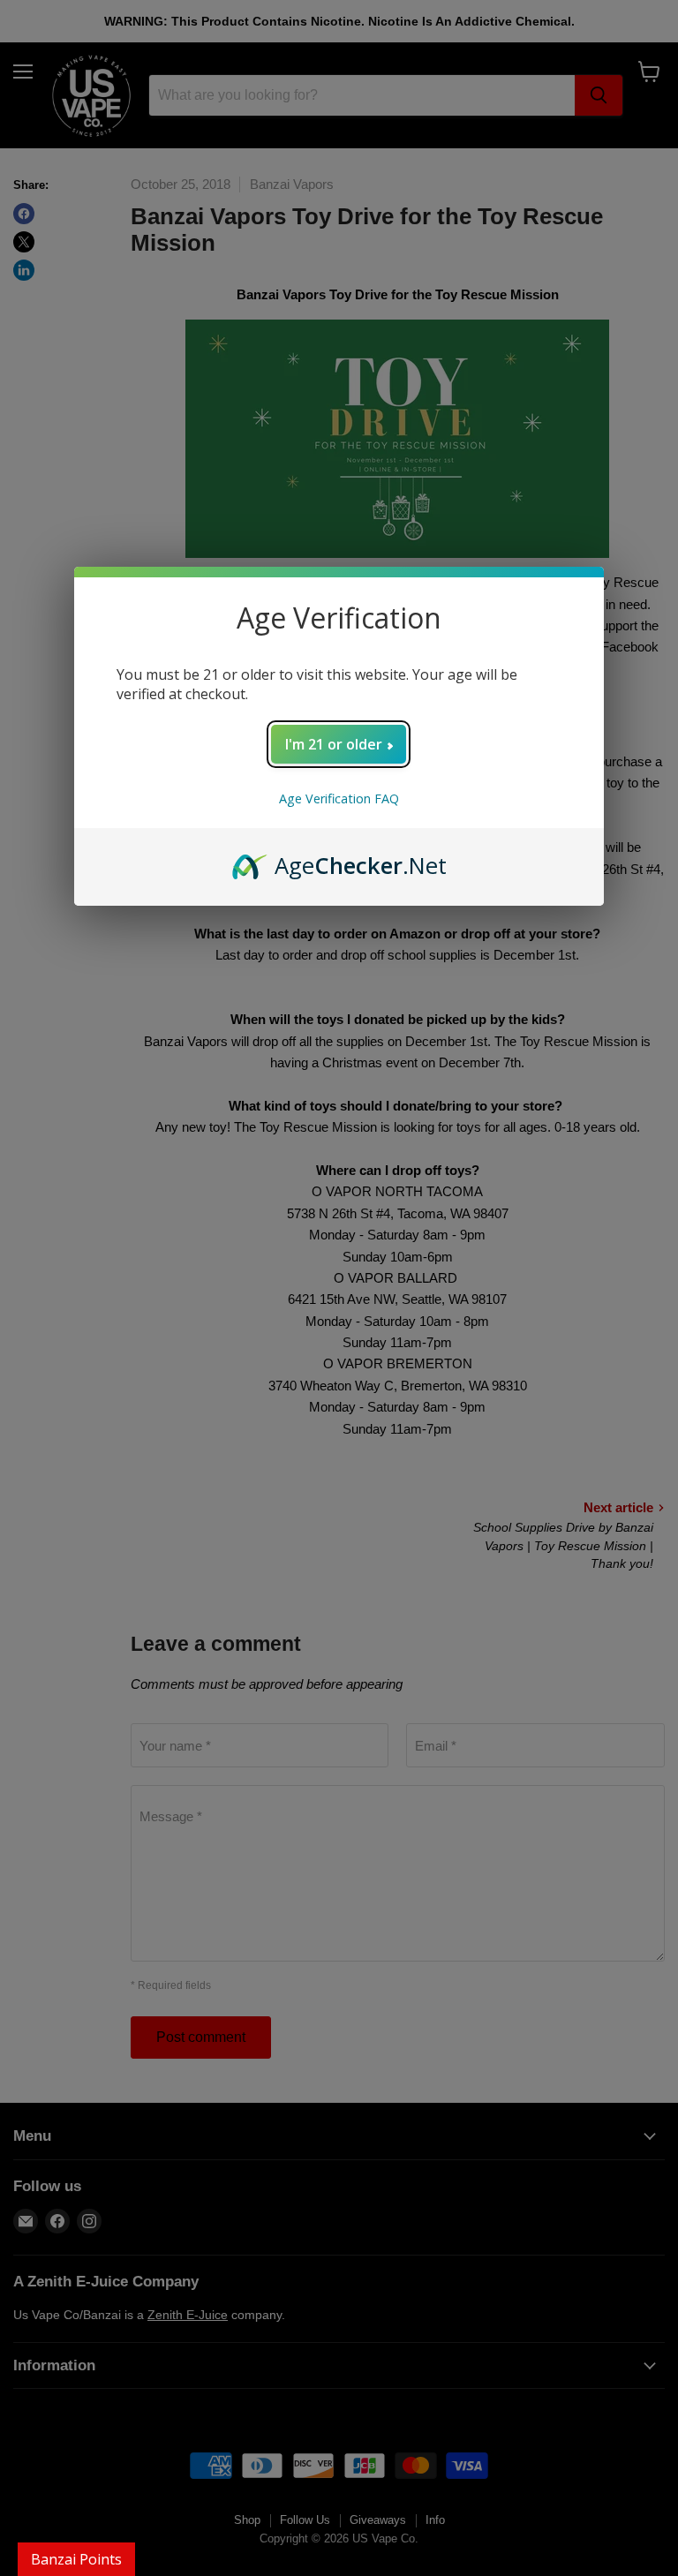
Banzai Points (76, 2559)
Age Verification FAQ (339, 798)
